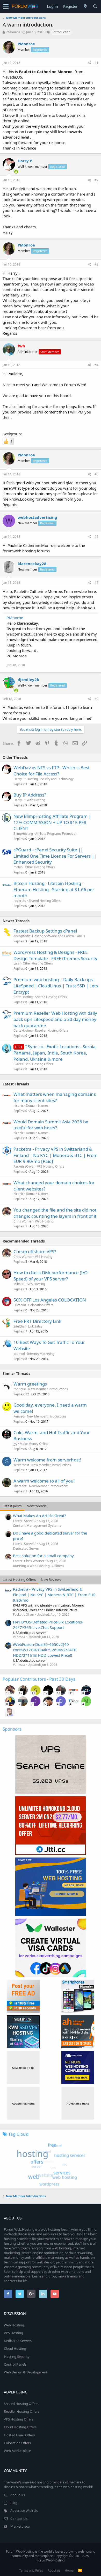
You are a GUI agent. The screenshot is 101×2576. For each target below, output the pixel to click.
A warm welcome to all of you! (44, 1481)
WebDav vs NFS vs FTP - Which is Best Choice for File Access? (52, 771)
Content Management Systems (37, 1525)
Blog (14, 2503)
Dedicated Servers (18, 2341)
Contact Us (19, 2519)
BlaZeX (19, 1064)
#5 (96, 474)
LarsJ (17, 963)
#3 (96, 264)
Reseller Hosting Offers (52, 1030)
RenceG (19, 1416)
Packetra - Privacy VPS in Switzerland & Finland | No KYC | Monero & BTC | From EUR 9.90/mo (54, 1595)
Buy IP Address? (30, 795)
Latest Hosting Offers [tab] (19, 1580)
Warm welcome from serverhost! (47, 1460)
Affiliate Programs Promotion (56, 834)
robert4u (20, 901)
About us (54, 2570)
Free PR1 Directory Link (37, 1321)
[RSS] (80, 2570)
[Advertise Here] (23, 2067)
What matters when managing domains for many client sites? (55, 1097)
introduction (62, 32)
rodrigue (20, 1389)
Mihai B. (19, 1284)
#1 (96, 63)
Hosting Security (17, 2357)
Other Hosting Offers (40, 867)
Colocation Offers (41, 1305)
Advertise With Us (24, 2510)
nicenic (19, 1106)
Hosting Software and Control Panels (59, 936)
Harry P (25, 161)
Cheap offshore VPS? (35, 1251)
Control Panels (15, 2364)
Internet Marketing (41, 1354)
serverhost (21, 1465)
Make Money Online (34, 1444)
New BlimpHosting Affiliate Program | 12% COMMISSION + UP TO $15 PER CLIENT (52, 822)
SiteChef (20, 1326)
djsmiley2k (28, 679)
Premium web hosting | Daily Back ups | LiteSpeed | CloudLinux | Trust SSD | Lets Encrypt (56, 986)
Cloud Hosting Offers (20, 2427)
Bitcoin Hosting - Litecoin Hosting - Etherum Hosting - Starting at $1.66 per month (54, 889)
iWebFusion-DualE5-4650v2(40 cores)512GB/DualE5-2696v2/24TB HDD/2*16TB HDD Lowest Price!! (45, 1650)
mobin (18, 867)
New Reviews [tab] (51, 1580)
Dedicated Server (26, 1548)
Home (69, 2570)
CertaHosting (23, 997)
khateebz (20, 1486)
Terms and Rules (31, 2570)
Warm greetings (30, 1384)
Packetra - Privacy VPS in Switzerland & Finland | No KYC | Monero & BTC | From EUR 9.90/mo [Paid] (56, 1155)
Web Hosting (36, 800)
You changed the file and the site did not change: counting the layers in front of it (55, 1213)
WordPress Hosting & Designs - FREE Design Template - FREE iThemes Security (55, 955)
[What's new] (85, 6)
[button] (6, 7)
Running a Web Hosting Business (38, 1566)
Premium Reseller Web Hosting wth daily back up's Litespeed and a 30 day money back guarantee (55, 1019)
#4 (96, 365)
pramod (19, 1354)
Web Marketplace (17, 2451)
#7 (96, 583)
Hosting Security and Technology (50, 779)
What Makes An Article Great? (39, 1516)
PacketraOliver (24, 1166)
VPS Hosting (44, 1257)
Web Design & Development (26, 2372)
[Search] (95, 6)
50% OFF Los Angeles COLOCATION (50, 1300)
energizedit (22, 936)
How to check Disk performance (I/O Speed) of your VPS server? (51, 1276)
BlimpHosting (23, 834)
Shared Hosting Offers (45, 901)
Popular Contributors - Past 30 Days (39, 1679)
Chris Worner (23, 1221)
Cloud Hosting (15, 2348)
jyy (15, 1444)
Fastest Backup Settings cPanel (45, 931)
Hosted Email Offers (19, 2435)
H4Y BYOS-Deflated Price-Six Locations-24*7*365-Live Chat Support (48, 1625)
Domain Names (37, 1106)
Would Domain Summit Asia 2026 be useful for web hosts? (51, 1125)
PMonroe (13, 32)
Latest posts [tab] (12, 1506)
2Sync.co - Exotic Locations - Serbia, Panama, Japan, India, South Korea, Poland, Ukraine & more (55, 1053)
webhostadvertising (37, 517)
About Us (18, 2495)
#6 (96, 537)
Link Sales (35, 1326)
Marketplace (20, 2526)
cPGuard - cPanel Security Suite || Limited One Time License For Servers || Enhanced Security (55, 856)
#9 (96, 699)
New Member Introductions (48, 1389)
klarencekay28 (32, 564)
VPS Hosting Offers (39, 1064)
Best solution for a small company (43, 1556)
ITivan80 (20, 1305)
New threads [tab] (37, 1506)
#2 (96, 180)
